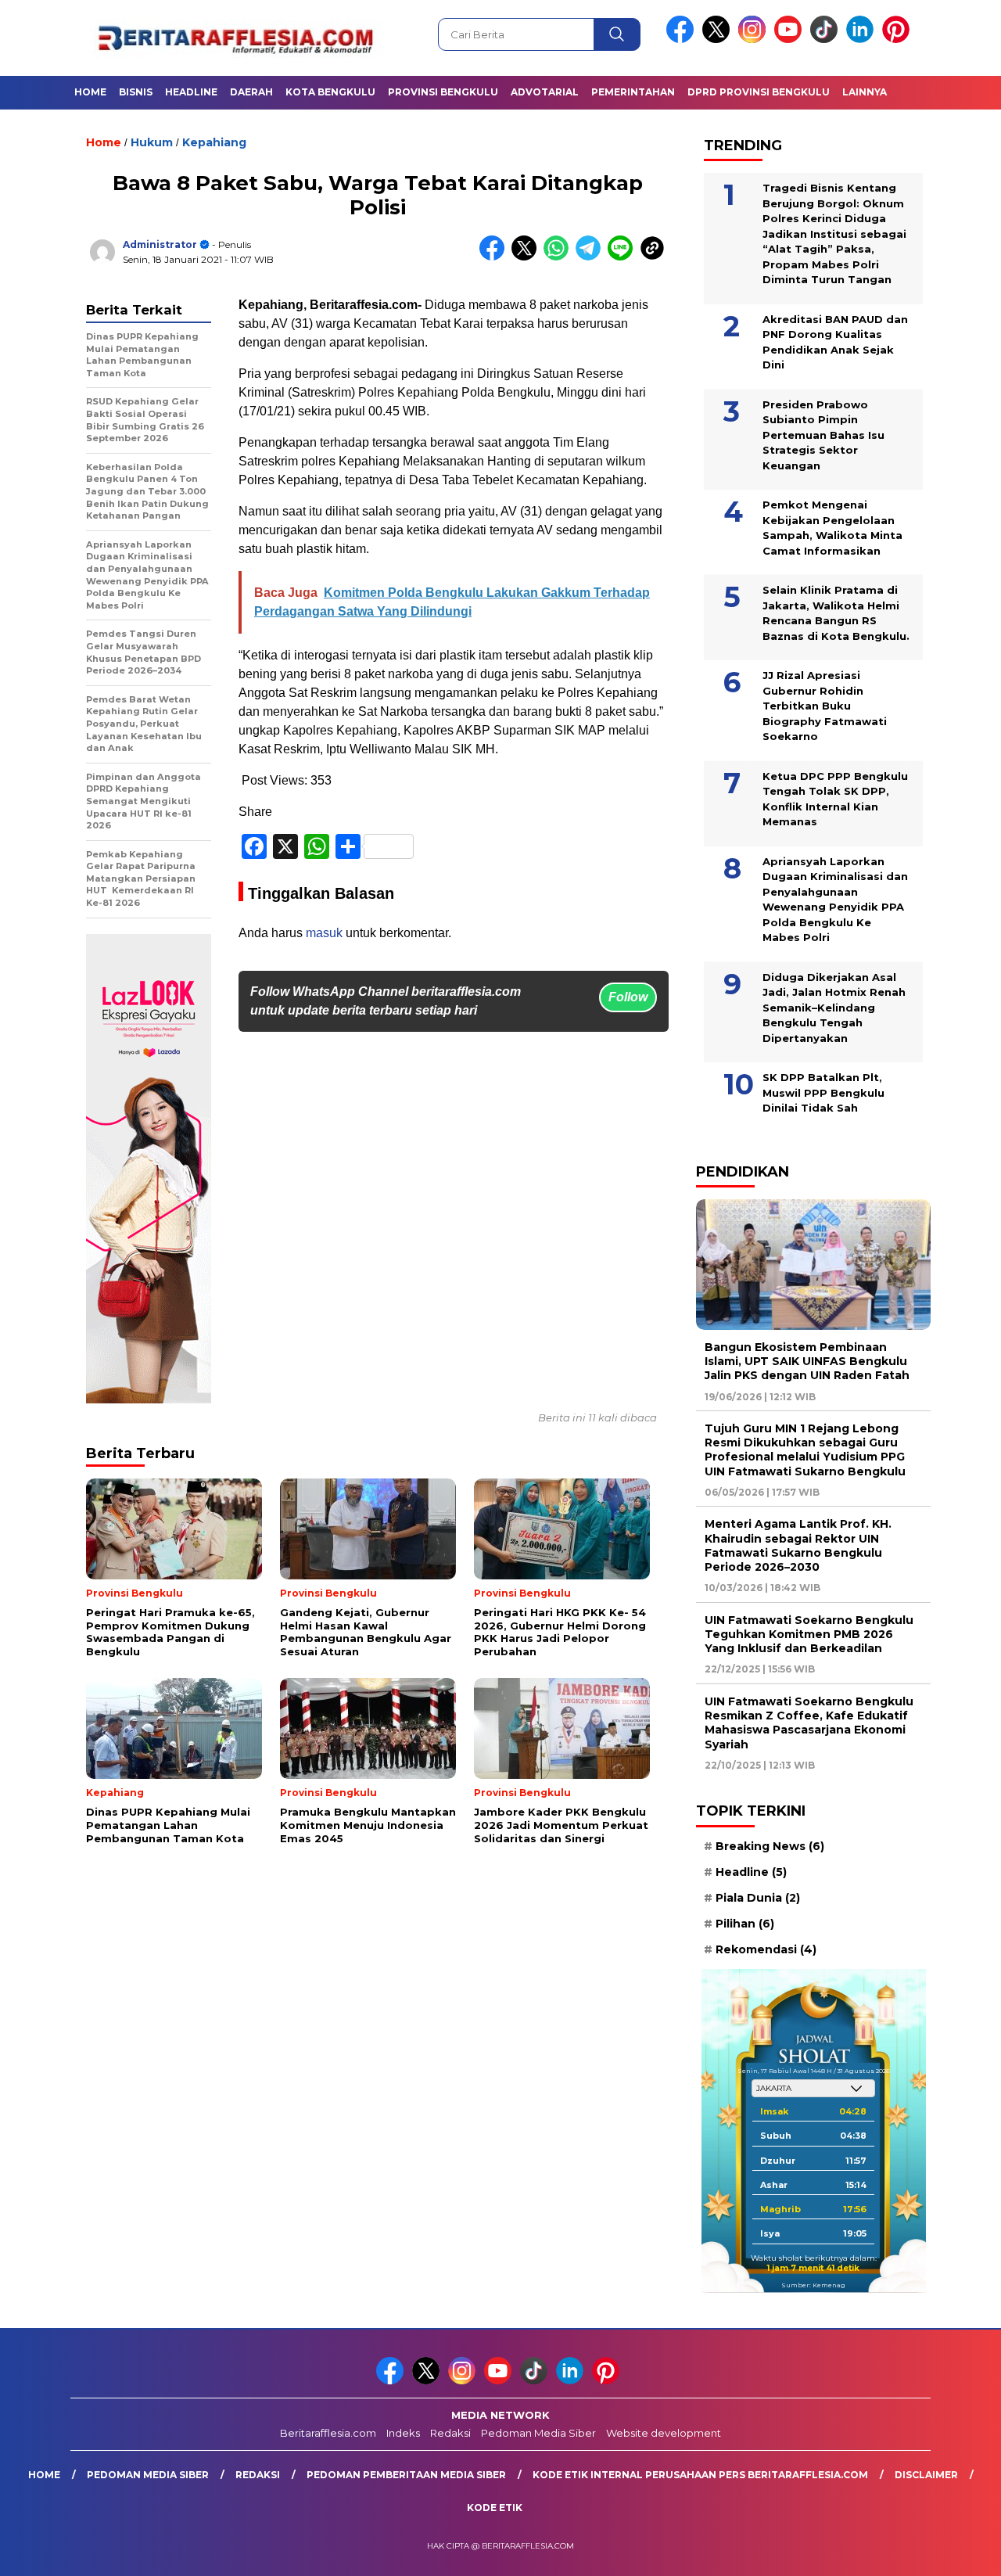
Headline (191, 92)
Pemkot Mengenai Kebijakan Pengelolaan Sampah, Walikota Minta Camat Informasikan (832, 528)
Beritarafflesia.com (328, 2433)
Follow (628, 997)
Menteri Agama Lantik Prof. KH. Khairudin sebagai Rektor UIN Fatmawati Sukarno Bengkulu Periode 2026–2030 (798, 1545)
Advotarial (545, 92)
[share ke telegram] (592, 257)
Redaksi (450, 2433)
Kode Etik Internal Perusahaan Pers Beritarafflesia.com (700, 2475)
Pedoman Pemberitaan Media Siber (406, 2475)
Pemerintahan (633, 92)
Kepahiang (214, 142)
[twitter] (719, 40)
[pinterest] (899, 40)
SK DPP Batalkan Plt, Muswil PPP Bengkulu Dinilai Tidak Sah (823, 1092)
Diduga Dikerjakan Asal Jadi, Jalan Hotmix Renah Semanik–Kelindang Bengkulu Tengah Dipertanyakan (834, 1008)
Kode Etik (495, 2508)
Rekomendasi (766, 1949)
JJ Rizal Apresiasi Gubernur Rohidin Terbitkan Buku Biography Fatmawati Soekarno (825, 706)
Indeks (403, 2433)
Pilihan (745, 1924)
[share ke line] (624, 257)
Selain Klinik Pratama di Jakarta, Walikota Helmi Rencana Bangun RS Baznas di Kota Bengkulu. (836, 613)
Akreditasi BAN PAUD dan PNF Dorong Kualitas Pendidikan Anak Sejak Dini (835, 342)
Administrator (160, 244)
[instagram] (755, 40)
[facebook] (683, 40)
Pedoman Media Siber (538, 2433)
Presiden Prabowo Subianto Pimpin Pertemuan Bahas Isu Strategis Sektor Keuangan (823, 435)
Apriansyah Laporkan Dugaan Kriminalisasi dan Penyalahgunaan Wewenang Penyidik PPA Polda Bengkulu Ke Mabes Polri (835, 900)
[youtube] (791, 40)
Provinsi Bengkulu (443, 92)
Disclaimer (926, 2475)
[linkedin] (863, 40)
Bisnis (136, 92)
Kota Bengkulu (330, 92)
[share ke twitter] (527, 257)
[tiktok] (827, 40)
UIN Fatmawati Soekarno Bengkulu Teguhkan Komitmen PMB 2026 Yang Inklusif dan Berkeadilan (809, 1634)
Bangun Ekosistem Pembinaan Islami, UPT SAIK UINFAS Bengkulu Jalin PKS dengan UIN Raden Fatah (807, 1361)
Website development (664, 2433)
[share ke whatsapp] (560, 257)
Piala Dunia (758, 1898)
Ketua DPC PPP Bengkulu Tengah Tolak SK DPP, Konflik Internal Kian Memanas (835, 799)
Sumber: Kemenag (813, 2285)
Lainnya (865, 92)
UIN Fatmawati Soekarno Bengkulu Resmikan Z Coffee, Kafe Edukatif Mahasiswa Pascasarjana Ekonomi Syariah (809, 1723)
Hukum (152, 142)
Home (90, 92)
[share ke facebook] (495, 257)
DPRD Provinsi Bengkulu (759, 92)
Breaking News (770, 1846)
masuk (324, 933)
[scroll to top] (958, 2552)
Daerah (251, 92)
